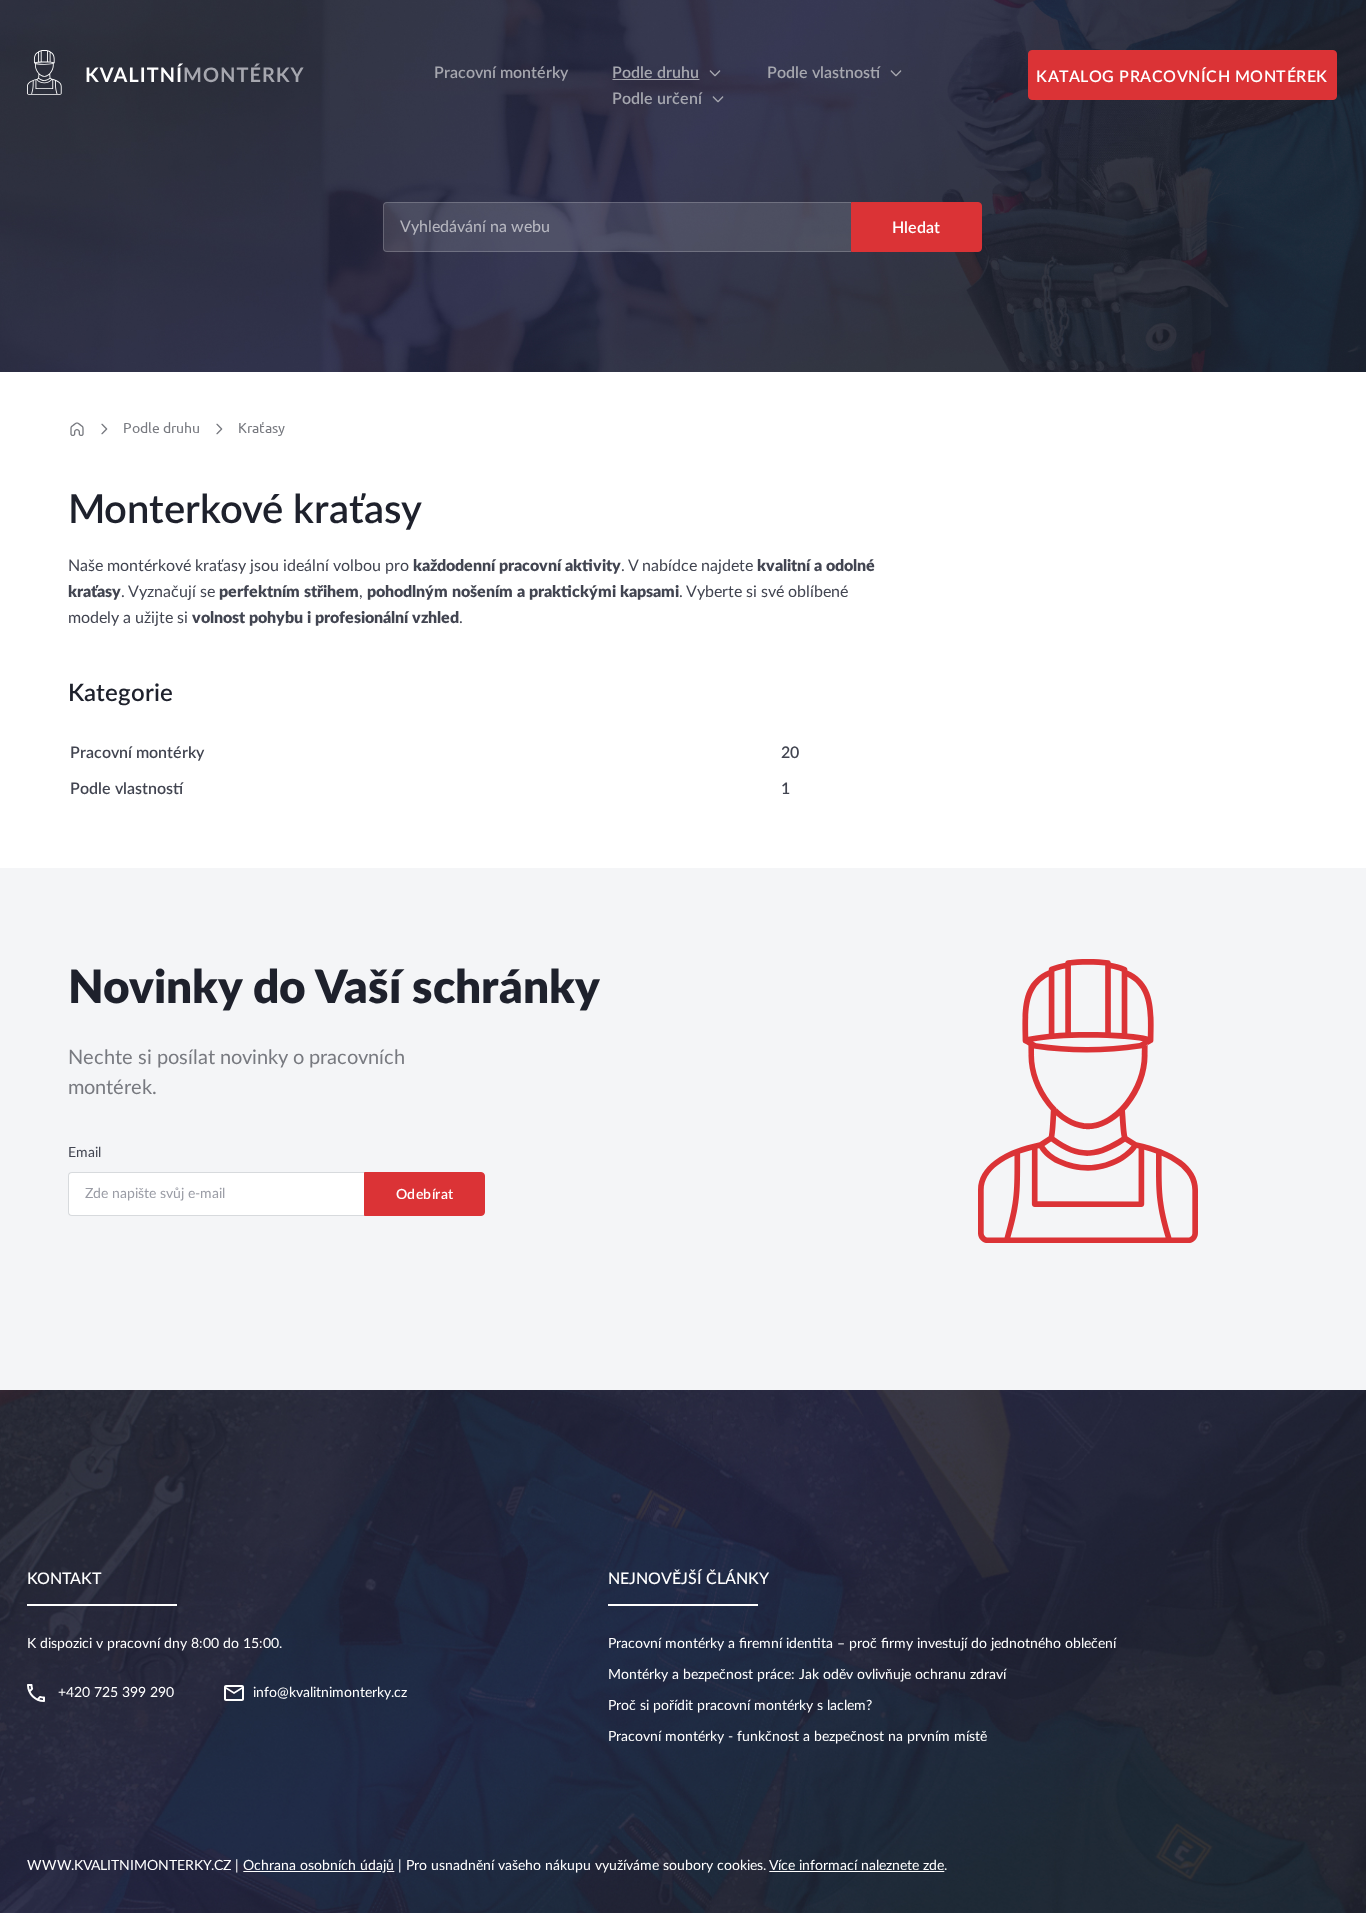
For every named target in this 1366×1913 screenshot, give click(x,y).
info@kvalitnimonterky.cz (330, 1693)
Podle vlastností (823, 73)
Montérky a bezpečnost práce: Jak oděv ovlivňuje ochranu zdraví (807, 1675)
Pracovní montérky (137, 753)
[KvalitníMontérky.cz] (169, 72)
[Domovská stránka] (76, 429)
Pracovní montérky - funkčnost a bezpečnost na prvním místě (797, 1737)
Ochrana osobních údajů (318, 1866)
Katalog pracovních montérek (1182, 77)
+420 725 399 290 (116, 1693)
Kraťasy (261, 428)
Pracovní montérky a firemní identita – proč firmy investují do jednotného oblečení (862, 1644)
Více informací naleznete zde (856, 1866)
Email (84, 1153)
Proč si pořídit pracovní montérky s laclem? (740, 1706)
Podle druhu (655, 73)
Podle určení (657, 99)
